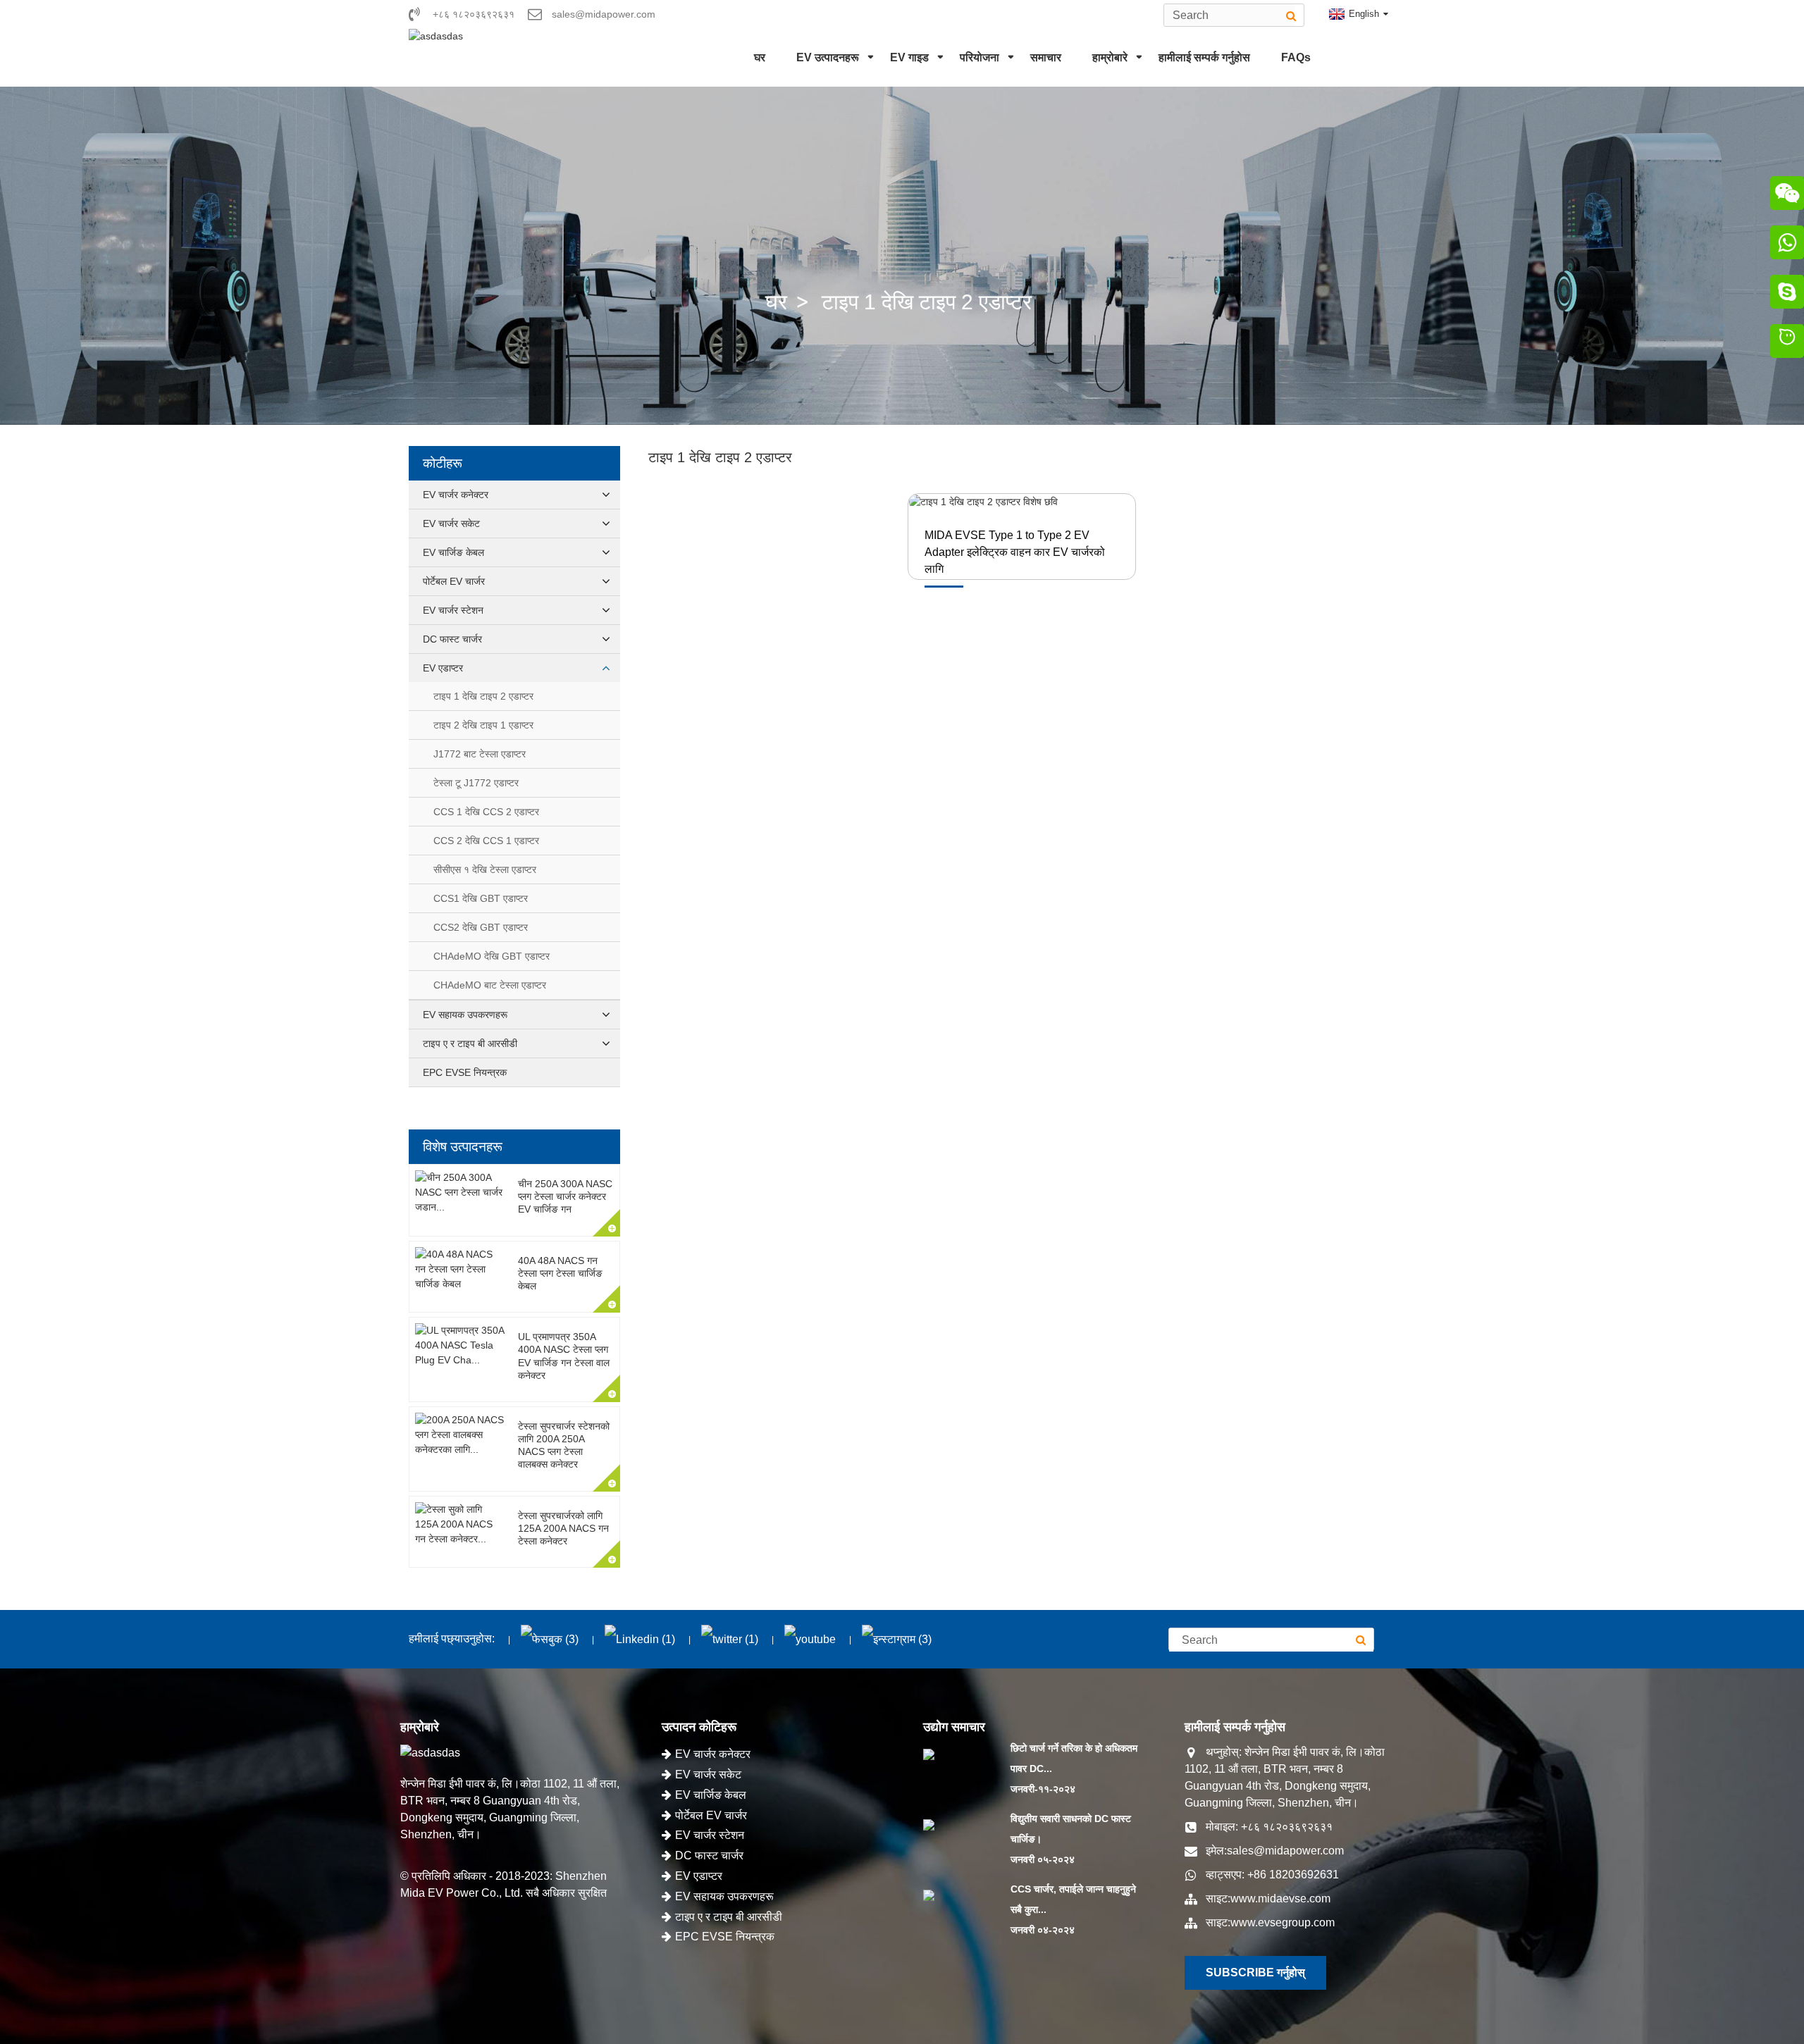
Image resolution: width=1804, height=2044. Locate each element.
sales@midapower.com (1285, 1851)
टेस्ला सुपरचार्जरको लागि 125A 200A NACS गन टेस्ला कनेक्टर (563, 1528)
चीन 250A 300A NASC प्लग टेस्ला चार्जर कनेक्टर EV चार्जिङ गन (565, 1196)
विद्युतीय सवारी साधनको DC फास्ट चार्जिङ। (1071, 1829)
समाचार (1046, 57)
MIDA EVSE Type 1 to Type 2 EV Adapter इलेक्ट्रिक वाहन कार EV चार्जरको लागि (1015, 552)
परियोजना (980, 57)
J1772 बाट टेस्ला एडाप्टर (480, 754)
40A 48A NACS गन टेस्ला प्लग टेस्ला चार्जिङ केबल (560, 1273)
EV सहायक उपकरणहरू (465, 1015)
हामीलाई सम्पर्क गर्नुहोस (1204, 57)
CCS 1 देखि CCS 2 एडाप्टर (486, 812)
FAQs (1296, 57)
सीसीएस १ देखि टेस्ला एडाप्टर (485, 869)
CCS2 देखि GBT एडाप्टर (481, 927)
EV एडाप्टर (443, 668)
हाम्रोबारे (1110, 57)
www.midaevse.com (1280, 1899)
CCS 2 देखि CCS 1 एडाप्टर (486, 841)
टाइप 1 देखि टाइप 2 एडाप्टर (927, 302)
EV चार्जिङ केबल (453, 552)
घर (760, 57)
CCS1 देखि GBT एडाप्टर (481, 898)
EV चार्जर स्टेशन (453, 610)
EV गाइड (909, 57)
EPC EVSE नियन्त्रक (465, 1072)
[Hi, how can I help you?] (1787, 343)
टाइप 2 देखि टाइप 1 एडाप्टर (483, 725)
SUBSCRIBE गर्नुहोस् (1255, 1972)
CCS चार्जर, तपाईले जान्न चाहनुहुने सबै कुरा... (1073, 1899)
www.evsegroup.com (1283, 1922)
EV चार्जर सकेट (451, 524)
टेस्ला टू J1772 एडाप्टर (476, 783)
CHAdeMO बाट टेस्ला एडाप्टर (490, 985)
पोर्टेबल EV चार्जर (454, 581)
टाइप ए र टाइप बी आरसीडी (470, 1043)
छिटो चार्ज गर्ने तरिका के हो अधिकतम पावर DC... (1074, 1758)
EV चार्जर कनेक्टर (456, 495)
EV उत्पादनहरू (828, 57)
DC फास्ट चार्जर (452, 639)
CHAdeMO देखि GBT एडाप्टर (492, 956)
